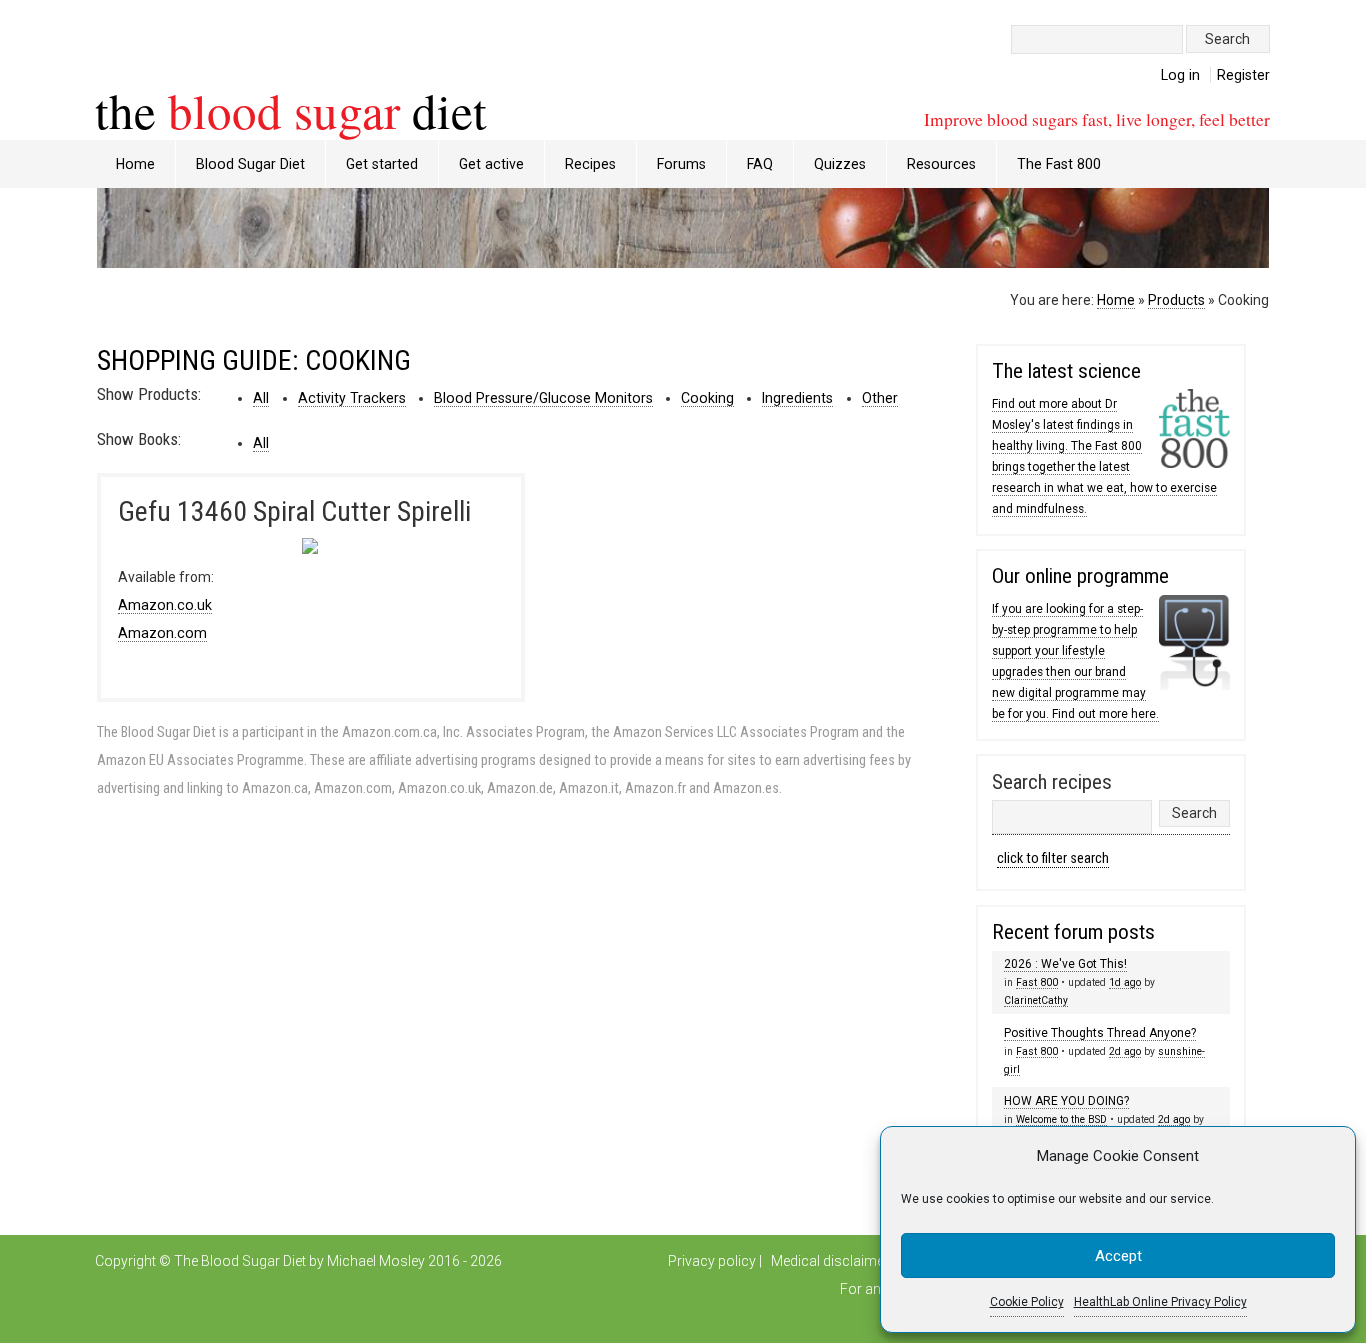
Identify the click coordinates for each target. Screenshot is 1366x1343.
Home (135, 164)
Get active (491, 164)
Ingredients (797, 398)
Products (1176, 300)
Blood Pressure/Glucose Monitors (543, 398)
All (261, 398)
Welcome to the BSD (1061, 1119)
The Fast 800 (1059, 164)
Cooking (707, 398)
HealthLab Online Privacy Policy (1160, 1302)
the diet (291, 110)
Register (1243, 75)
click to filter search (1053, 858)
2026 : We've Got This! (1065, 964)
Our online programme (1080, 576)
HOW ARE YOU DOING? (1066, 1101)
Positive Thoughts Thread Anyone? (1100, 1033)
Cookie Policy (1027, 1302)
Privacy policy (712, 1261)
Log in (1180, 75)
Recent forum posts (1073, 932)
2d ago (1125, 1051)
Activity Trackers (352, 398)
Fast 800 (1037, 982)
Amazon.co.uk (165, 605)
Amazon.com (162, 633)
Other (880, 398)
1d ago (1125, 982)
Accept (1118, 1256)
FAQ (760, 164)
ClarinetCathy (1036, 1000)
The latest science (1066, 371)
